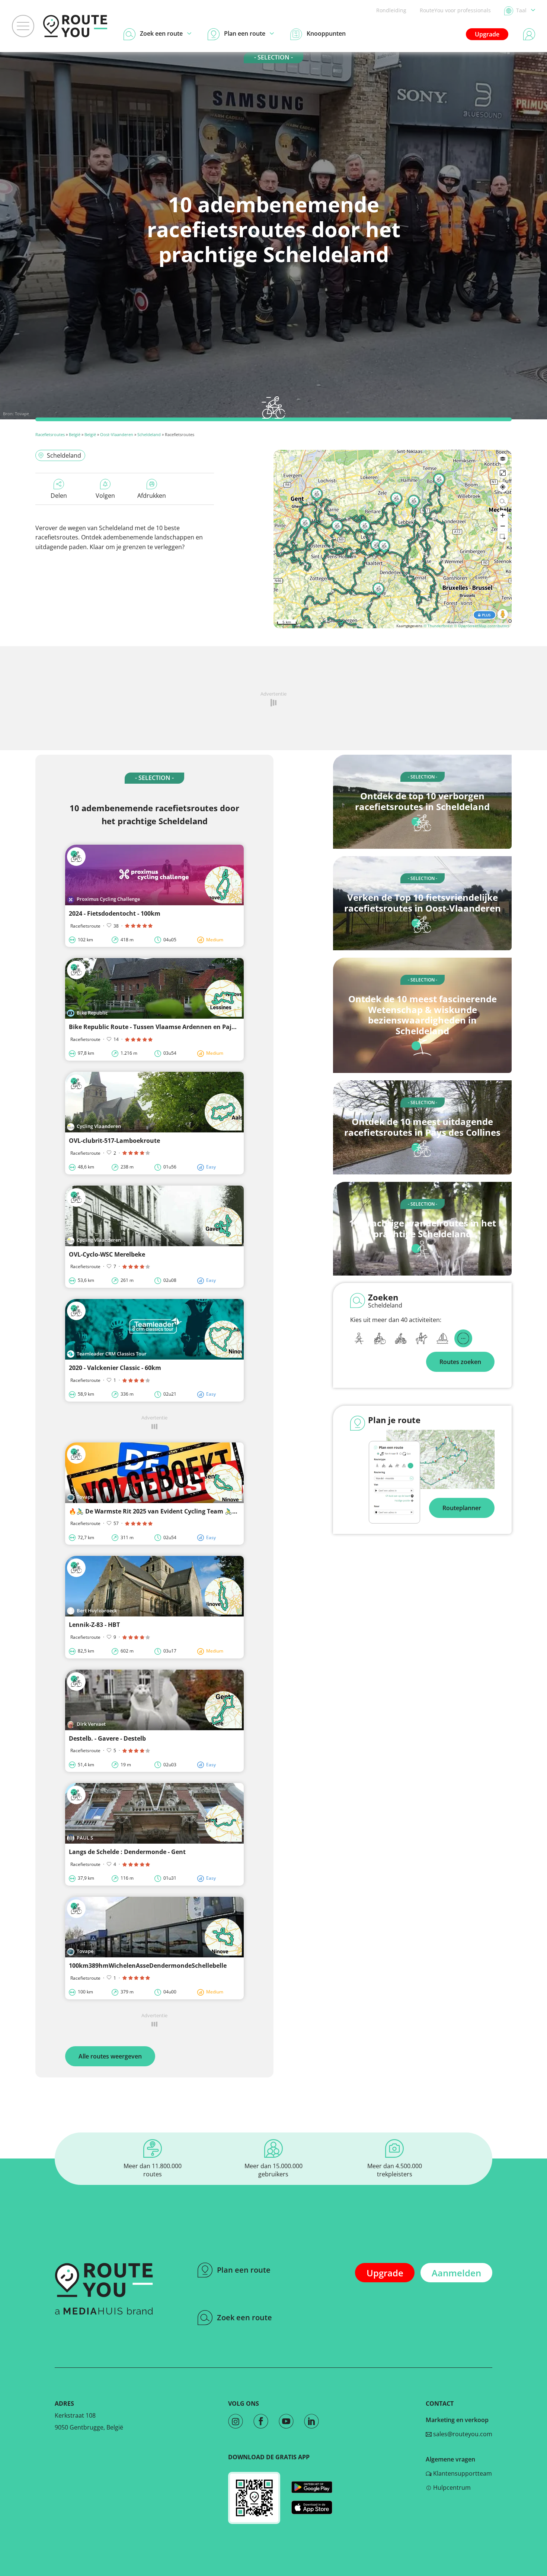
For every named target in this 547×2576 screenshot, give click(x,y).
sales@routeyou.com (462, 2434)
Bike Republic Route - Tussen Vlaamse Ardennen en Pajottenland (165, 1027)
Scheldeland (149, 434)
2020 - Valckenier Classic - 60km (115, 1368)
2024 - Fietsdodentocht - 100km (115, 913)
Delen (59, 496)
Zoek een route (244, 2317)
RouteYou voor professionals (455, 10)
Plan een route (244, 2270)
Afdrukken (152, 496)
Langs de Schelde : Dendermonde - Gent (127, 1852)
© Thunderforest (438, 626)
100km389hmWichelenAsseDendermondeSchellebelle (148, 1966)
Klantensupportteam (462, 2473)
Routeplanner (462, 1508)
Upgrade (487, 34)
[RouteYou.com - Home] (75, 26)
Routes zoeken (460, 1362)
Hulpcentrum (451, 2488)
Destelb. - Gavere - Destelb (107, 1738)
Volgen (105, 496)
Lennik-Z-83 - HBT (94, 1625)
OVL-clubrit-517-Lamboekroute (114, 1141)
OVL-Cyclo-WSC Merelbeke (107, 1254)
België (75, 434)
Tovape (22, 414)
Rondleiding (391, 10)
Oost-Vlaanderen (117, 434)
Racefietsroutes (50, 434)
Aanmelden (456, 2273)
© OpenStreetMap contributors (482, 626)
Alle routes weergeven (110, 2056)
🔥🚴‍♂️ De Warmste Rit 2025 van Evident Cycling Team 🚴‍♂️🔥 (154, 1511)
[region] (393, 539)
